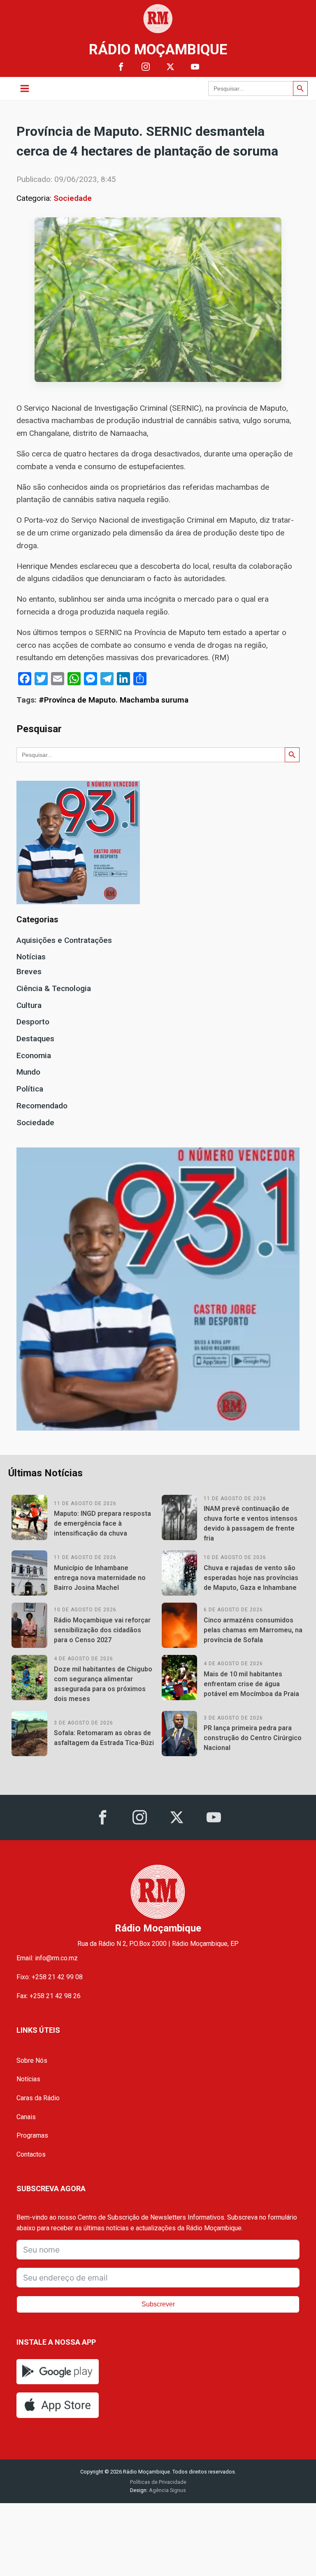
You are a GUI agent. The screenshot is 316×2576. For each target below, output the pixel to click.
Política (30, 1089)
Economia (34, 1055)
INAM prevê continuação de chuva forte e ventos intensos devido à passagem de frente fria (251, 1523)
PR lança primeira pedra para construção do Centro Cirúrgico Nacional (253, 1738)
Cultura (29, 1005)
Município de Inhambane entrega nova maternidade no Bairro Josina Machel (100, 1578)
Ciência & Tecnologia (54, 988)
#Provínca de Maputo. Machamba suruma (114, 700)
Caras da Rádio (38, 2098)
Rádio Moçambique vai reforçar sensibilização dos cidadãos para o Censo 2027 (102, 1630)
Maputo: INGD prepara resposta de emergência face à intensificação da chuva (102, 1523)
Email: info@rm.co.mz (47, 1958)
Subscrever (158, 2304)
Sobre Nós (32, 2061)
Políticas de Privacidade (158, 2482)
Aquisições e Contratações (64, 940)
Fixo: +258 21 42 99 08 (50, 1977)
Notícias (31, 957)
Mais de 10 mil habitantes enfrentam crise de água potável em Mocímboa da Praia (251, 1684)
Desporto (33, 1022)
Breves (29, 972)
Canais (26, 2117)
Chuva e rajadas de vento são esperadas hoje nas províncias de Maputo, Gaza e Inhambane (251, 1578)
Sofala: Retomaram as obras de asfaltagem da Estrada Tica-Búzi (104, 1738)
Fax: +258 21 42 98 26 (49, 1996)
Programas (32, 2135)
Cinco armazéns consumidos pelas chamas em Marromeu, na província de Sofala (253, 1630)
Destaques (35, 1039)
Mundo (28, 1072)
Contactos (31, 2154)
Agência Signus (167, 2490)
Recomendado (42, 1106)
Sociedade (73, 198)
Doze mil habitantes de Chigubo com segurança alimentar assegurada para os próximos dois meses (103, 1684)
